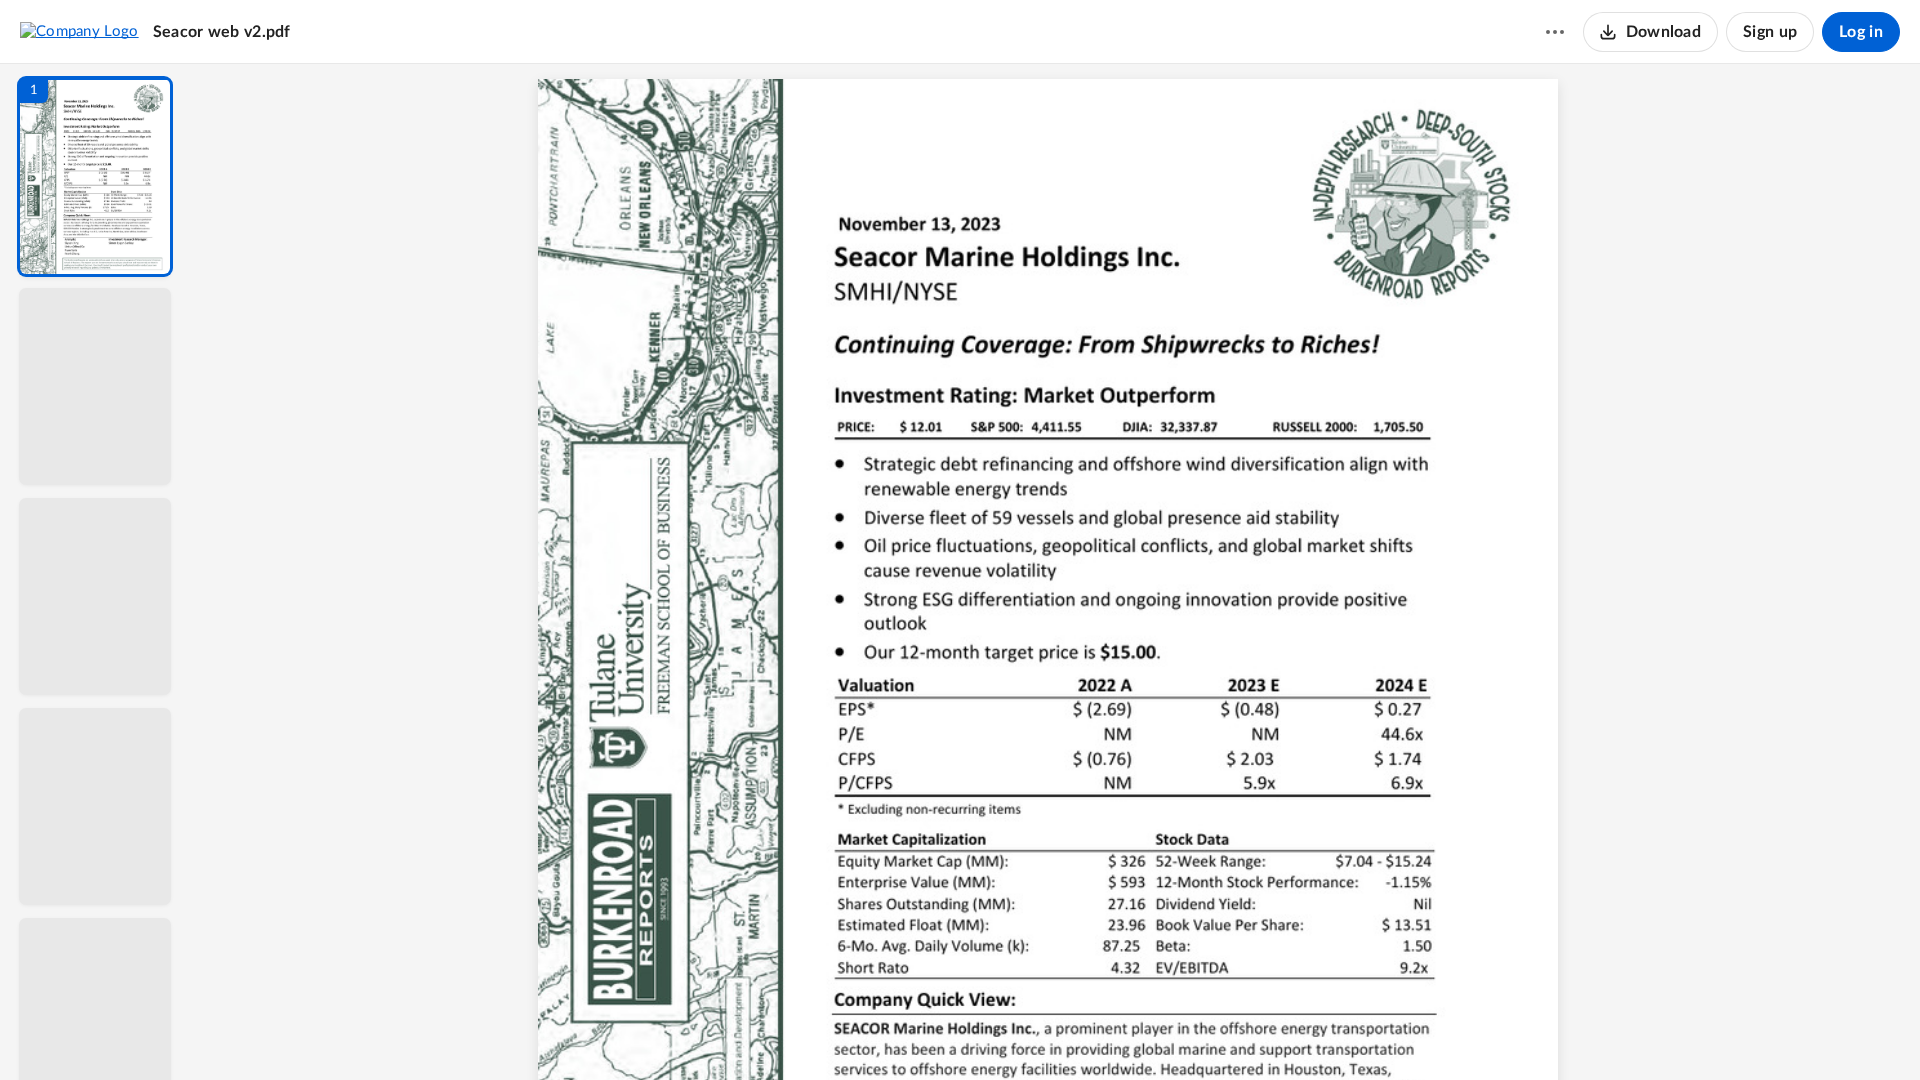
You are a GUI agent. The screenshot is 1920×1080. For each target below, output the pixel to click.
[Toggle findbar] (908, 1031)
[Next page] (1016, 1031)
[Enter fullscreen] (1240, 1031)
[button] (95, 176)
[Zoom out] (1058, 1031)
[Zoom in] (1126, 1031)
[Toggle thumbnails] (872, 1031)
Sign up (1770, 32)
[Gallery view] (1204, 1031)
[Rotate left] (1166, 1031)
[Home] (79, 31)
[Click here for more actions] (1555, 32)
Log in (1861, 32)
